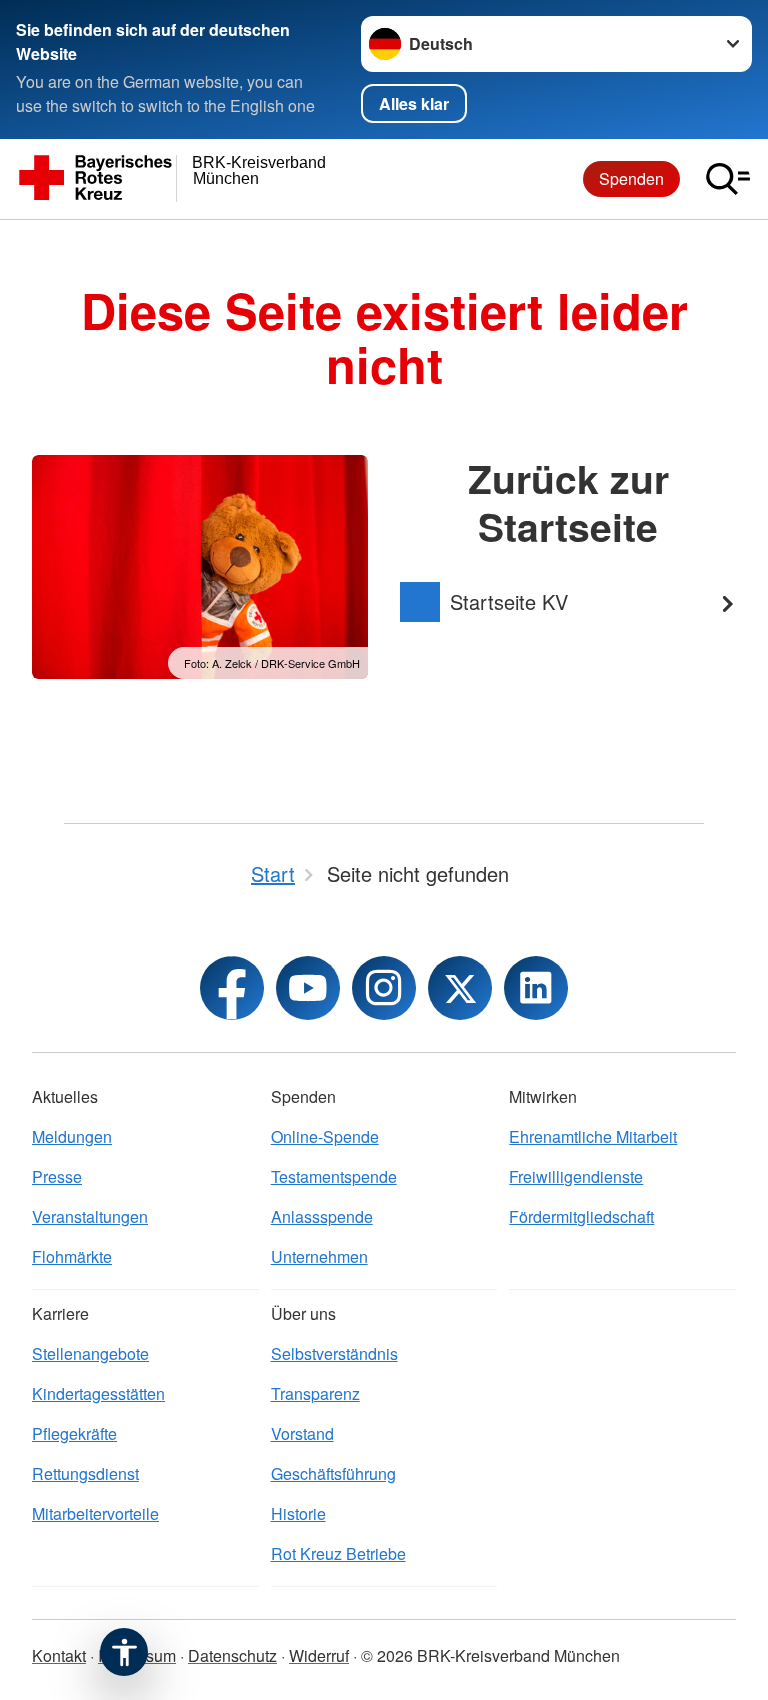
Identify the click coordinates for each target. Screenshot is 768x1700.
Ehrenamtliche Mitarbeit (593, 1136)
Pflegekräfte (74, 1433)
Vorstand (302, 1433)
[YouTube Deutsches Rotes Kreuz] (308, 988)
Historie (298, 1513)
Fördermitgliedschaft (581, 1216)
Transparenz (315, 1393)
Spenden (631, 178)
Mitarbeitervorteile (95, 1513)
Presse (57, 1176)
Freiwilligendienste (576, 1176)
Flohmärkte (72, 1256)
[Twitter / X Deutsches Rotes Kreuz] (460, 988)
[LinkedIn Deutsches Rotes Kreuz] (536, 988)
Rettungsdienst (85, 1473)
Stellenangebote (90, 1353)
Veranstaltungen (90, 1216)
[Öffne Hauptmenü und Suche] (728, 179)
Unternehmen (319, 1256)
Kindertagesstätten (98, 1393)
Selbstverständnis (334, 1353)
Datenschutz (232, 1655)
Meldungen (72, 1136)
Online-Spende (325, 1136)
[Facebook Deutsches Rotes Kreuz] (232, 988)
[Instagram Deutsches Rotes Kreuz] (384, 988)
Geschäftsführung (333, 1473)
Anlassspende (322, 1216)
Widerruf (319, 1655)
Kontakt (59, 1655)
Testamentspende (334, 1176)
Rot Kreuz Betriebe (338, 1553)
